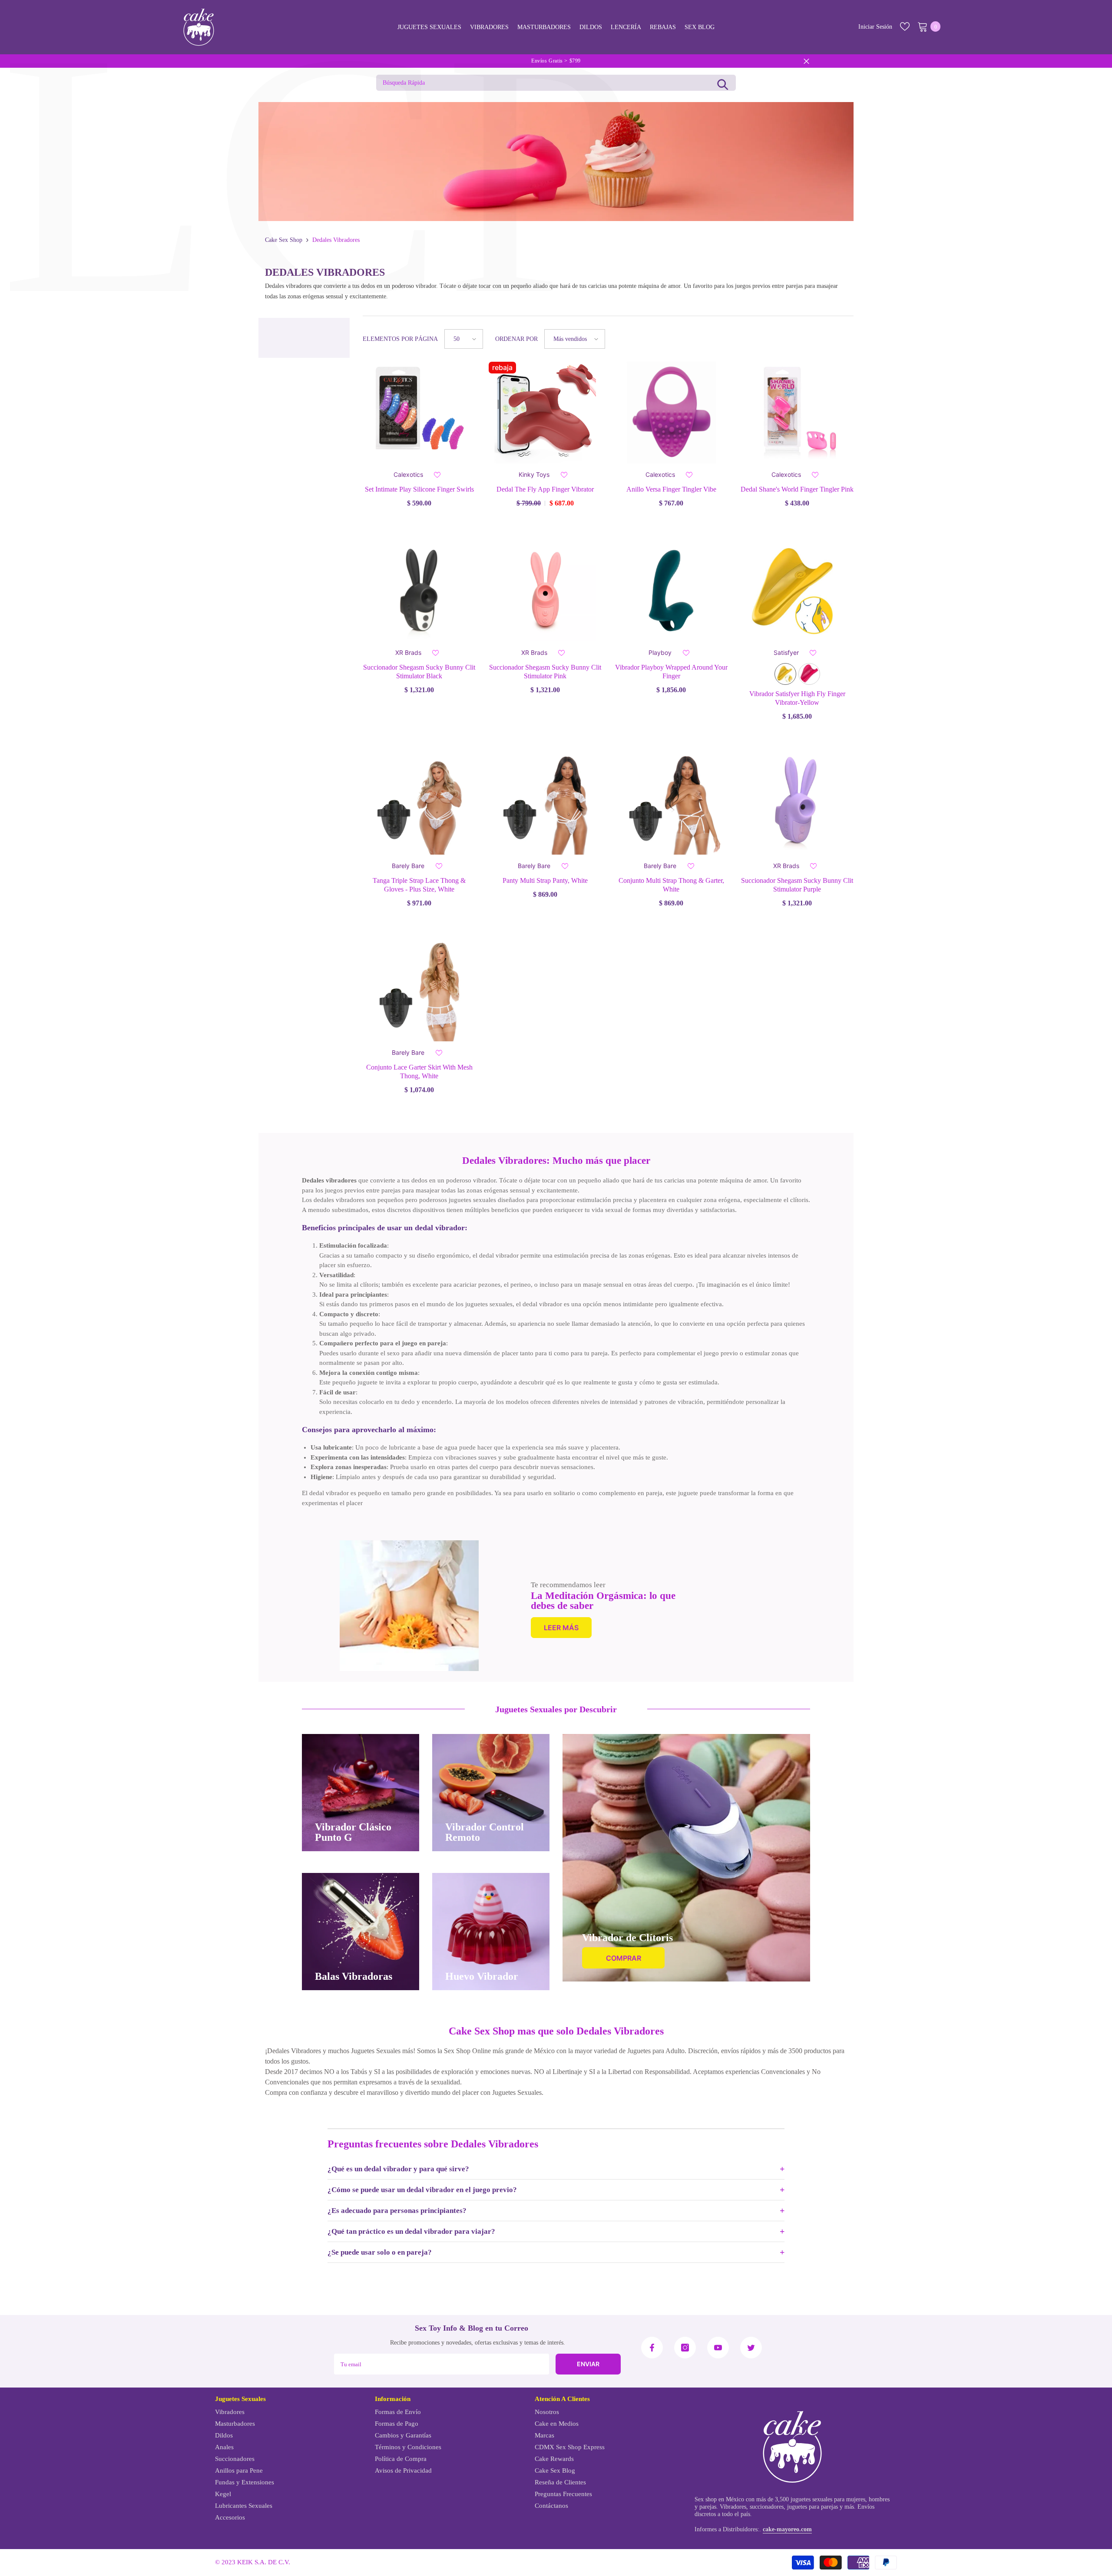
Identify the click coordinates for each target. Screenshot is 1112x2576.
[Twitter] (751, 2348)
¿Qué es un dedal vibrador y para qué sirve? (398, 2169)
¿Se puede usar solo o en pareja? (380, 2252)
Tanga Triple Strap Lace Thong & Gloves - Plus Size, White (419, 885)
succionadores (767, 2507)
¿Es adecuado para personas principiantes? (397, 2211)
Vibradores (733, 2507)
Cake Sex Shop (284, 240)
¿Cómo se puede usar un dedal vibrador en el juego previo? (422, 2190)
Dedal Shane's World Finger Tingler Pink (797, 489)
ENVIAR (588, 2364)
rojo (809, 674)
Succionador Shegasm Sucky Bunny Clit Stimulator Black (419, 672)
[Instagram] (685, 2348)
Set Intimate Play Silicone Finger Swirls (419, 489)
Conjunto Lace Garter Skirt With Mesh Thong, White (419, 1072)
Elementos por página (400, 339)
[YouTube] (718, 2348)
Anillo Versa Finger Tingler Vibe (671, 489)
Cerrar (806, 61)
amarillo (785, 674)
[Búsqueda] (723, 83)
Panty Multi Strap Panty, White (545, 880)
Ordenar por (516, 339)
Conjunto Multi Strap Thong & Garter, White (671, 885)
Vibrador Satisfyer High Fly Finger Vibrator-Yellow (797, 698)
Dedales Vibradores (336, 240)
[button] (464, 339)
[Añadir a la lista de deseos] (437, 475)
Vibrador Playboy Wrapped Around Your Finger (671, 672)
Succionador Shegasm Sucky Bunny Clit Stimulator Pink (545, 672)
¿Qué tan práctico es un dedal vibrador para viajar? (411, 2231)
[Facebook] (652, 2348)
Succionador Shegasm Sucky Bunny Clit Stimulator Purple (797, 885)
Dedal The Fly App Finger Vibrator (545, 489)
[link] (409, 1606)
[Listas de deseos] (905, 26)
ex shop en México (721, 2499)
